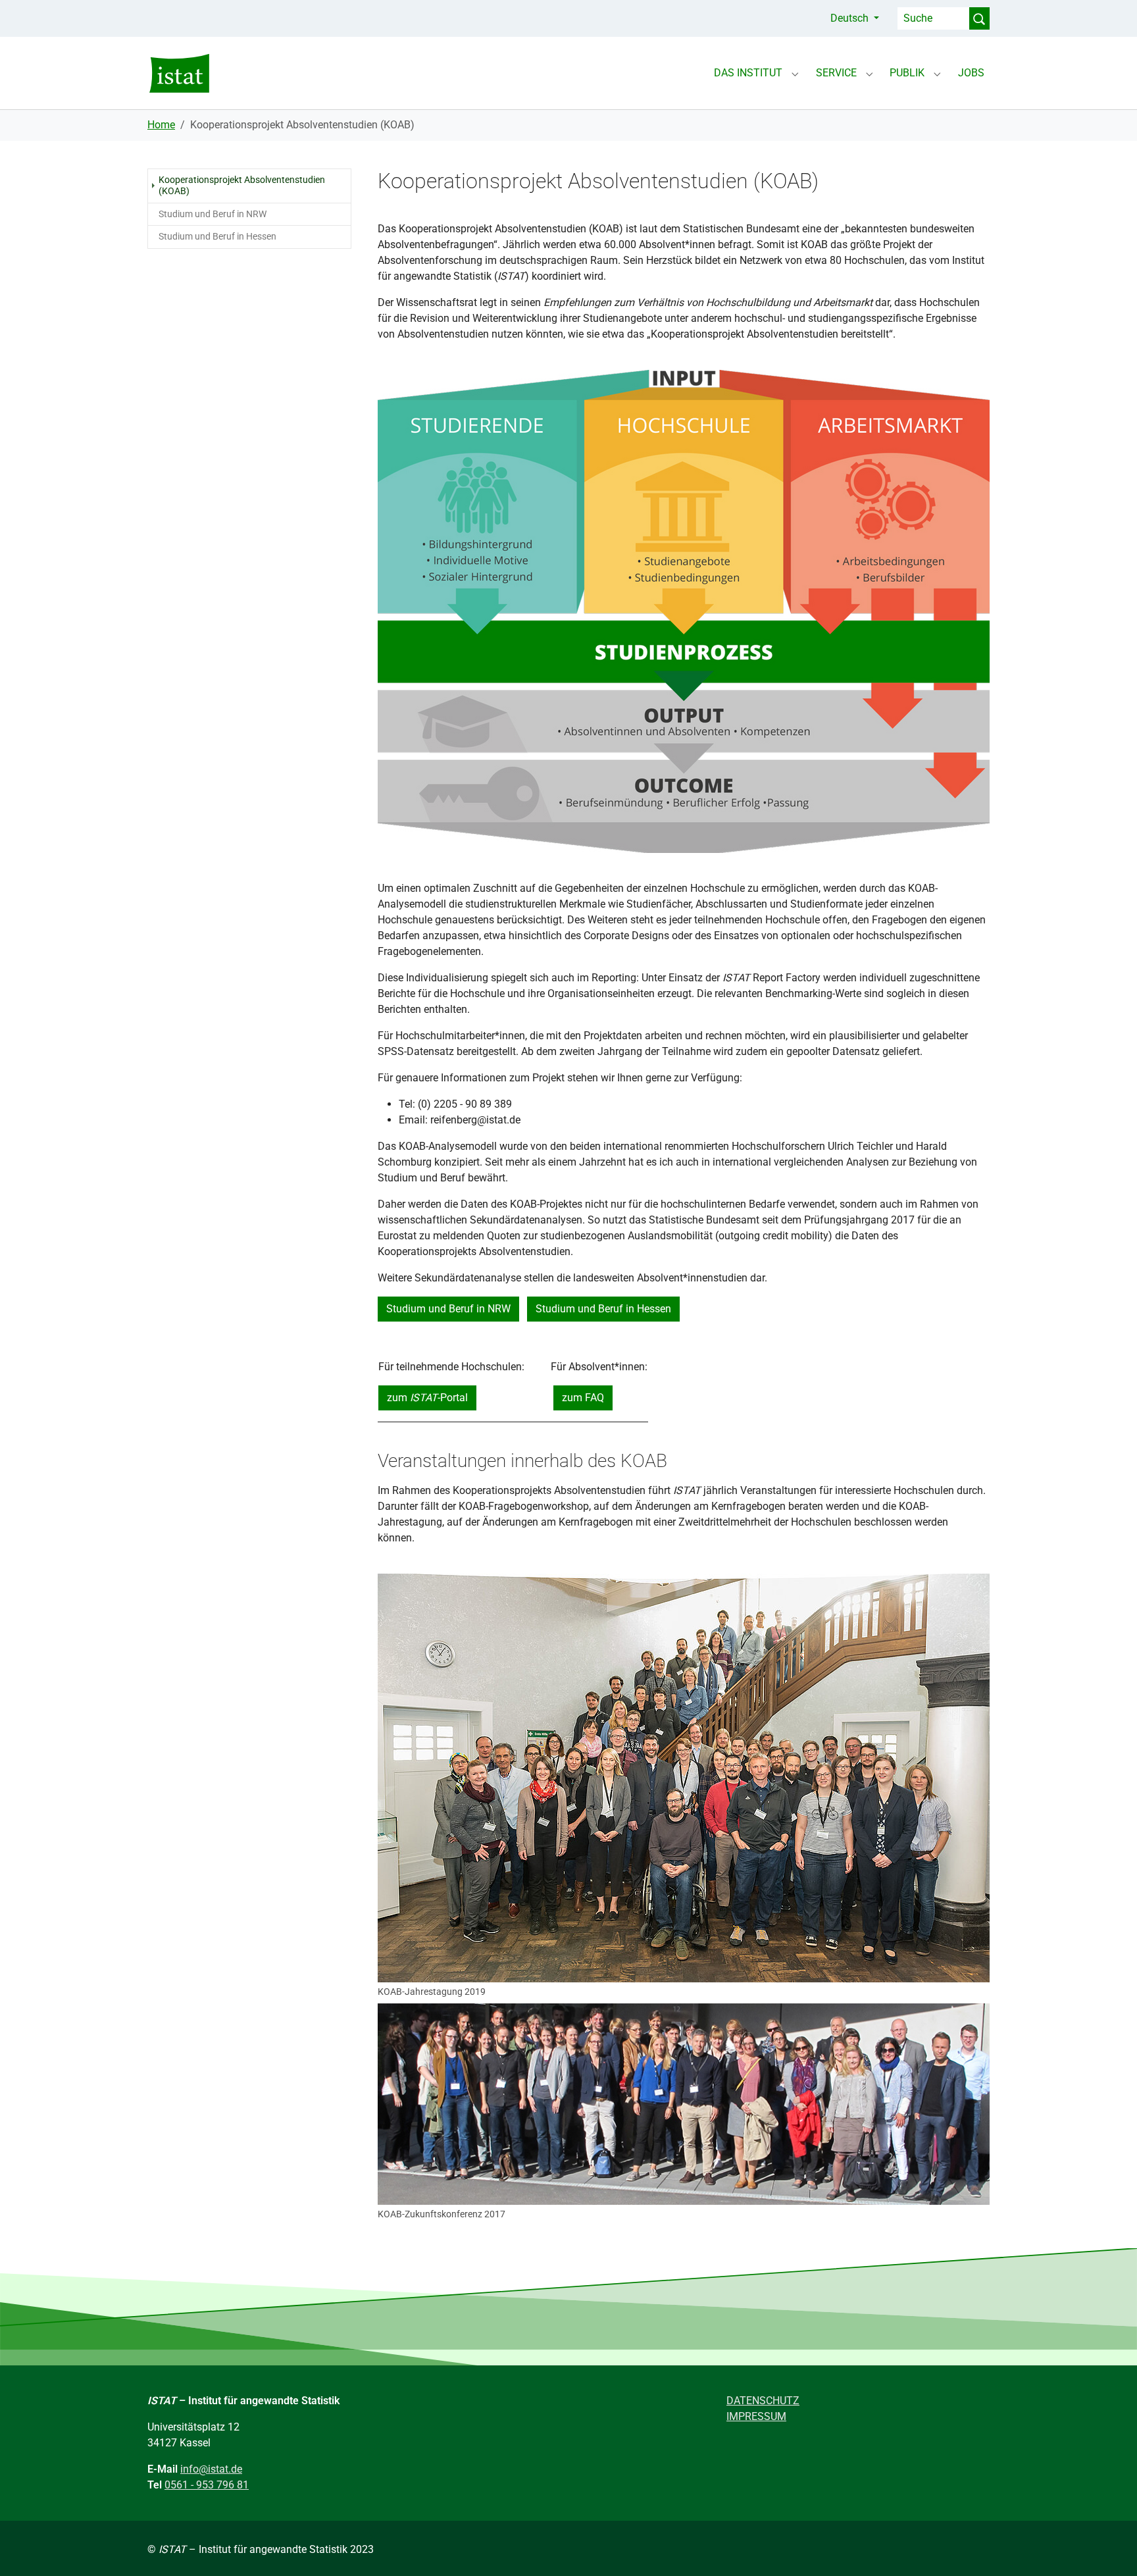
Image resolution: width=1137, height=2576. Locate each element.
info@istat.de (211, 2469)
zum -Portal (427, 1398)
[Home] (179, 73)
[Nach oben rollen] (1108, 2547)
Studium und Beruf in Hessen (603, 1309)
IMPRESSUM (756, 2416)
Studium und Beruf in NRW (448, 1309)
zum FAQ (583, 1398)
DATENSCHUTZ (763, 2401)
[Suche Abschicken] (979, 18)
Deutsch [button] (851, 18)
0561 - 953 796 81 (207, 2485)
